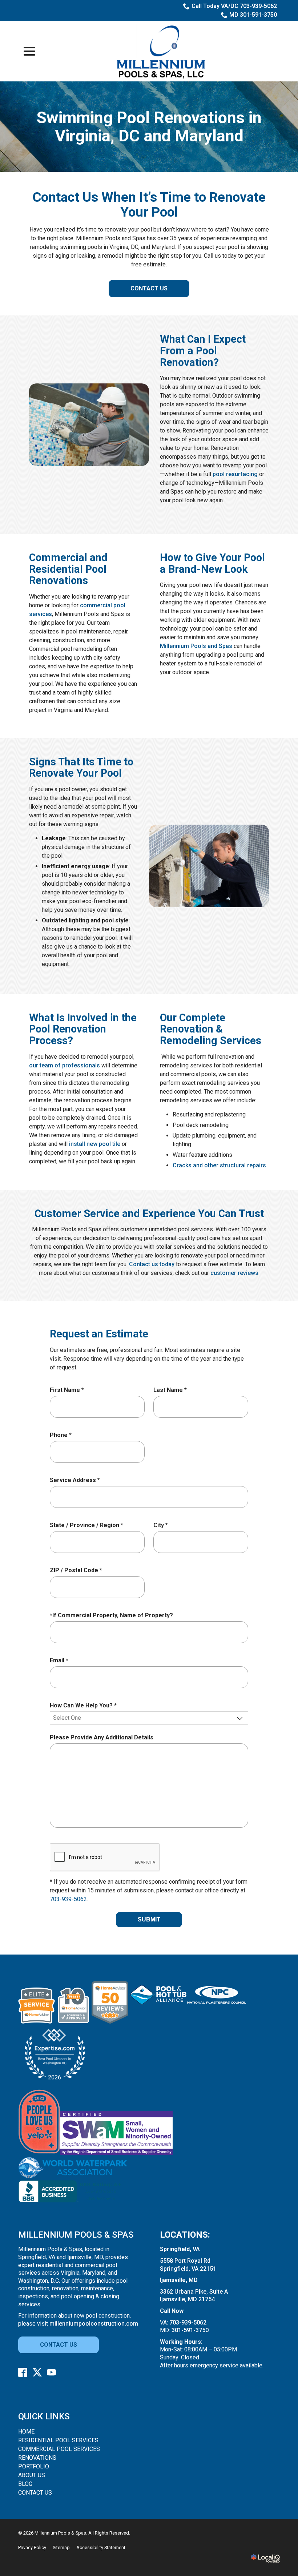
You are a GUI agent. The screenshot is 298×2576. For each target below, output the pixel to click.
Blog (25, 2484)
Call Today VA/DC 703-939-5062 (234, 6)
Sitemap (61, 2547)
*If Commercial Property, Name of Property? (111, 1615)
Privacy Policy (32, 2547)
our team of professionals (65, 1065)
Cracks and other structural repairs (219, 1165)
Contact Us (149, 288)
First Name (69, 1390)
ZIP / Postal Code (78, 1571)
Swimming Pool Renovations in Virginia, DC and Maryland (149, 127)
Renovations (37, 2458)
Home (26, 2432)
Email (61, 1661)
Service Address (76, 1480)
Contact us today (152, 1264)
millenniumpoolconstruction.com (94, 2324)
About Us (32, 2475)
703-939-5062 (68, 1899)
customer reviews (234, 1273)
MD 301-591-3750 (253, 15)
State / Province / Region (88, 1526)
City (162, 1526)
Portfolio (34, 2466)
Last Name (172, 1390)
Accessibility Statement (101, 2547)
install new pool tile (95, 1144)
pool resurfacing (235, 474)
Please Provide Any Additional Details (102, 1737)
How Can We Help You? (85, 1706)
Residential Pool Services (58, 2440)
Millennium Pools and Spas (196, 646)
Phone (62, 1435)
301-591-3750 (190, 2330)
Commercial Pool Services (59, 2449)
